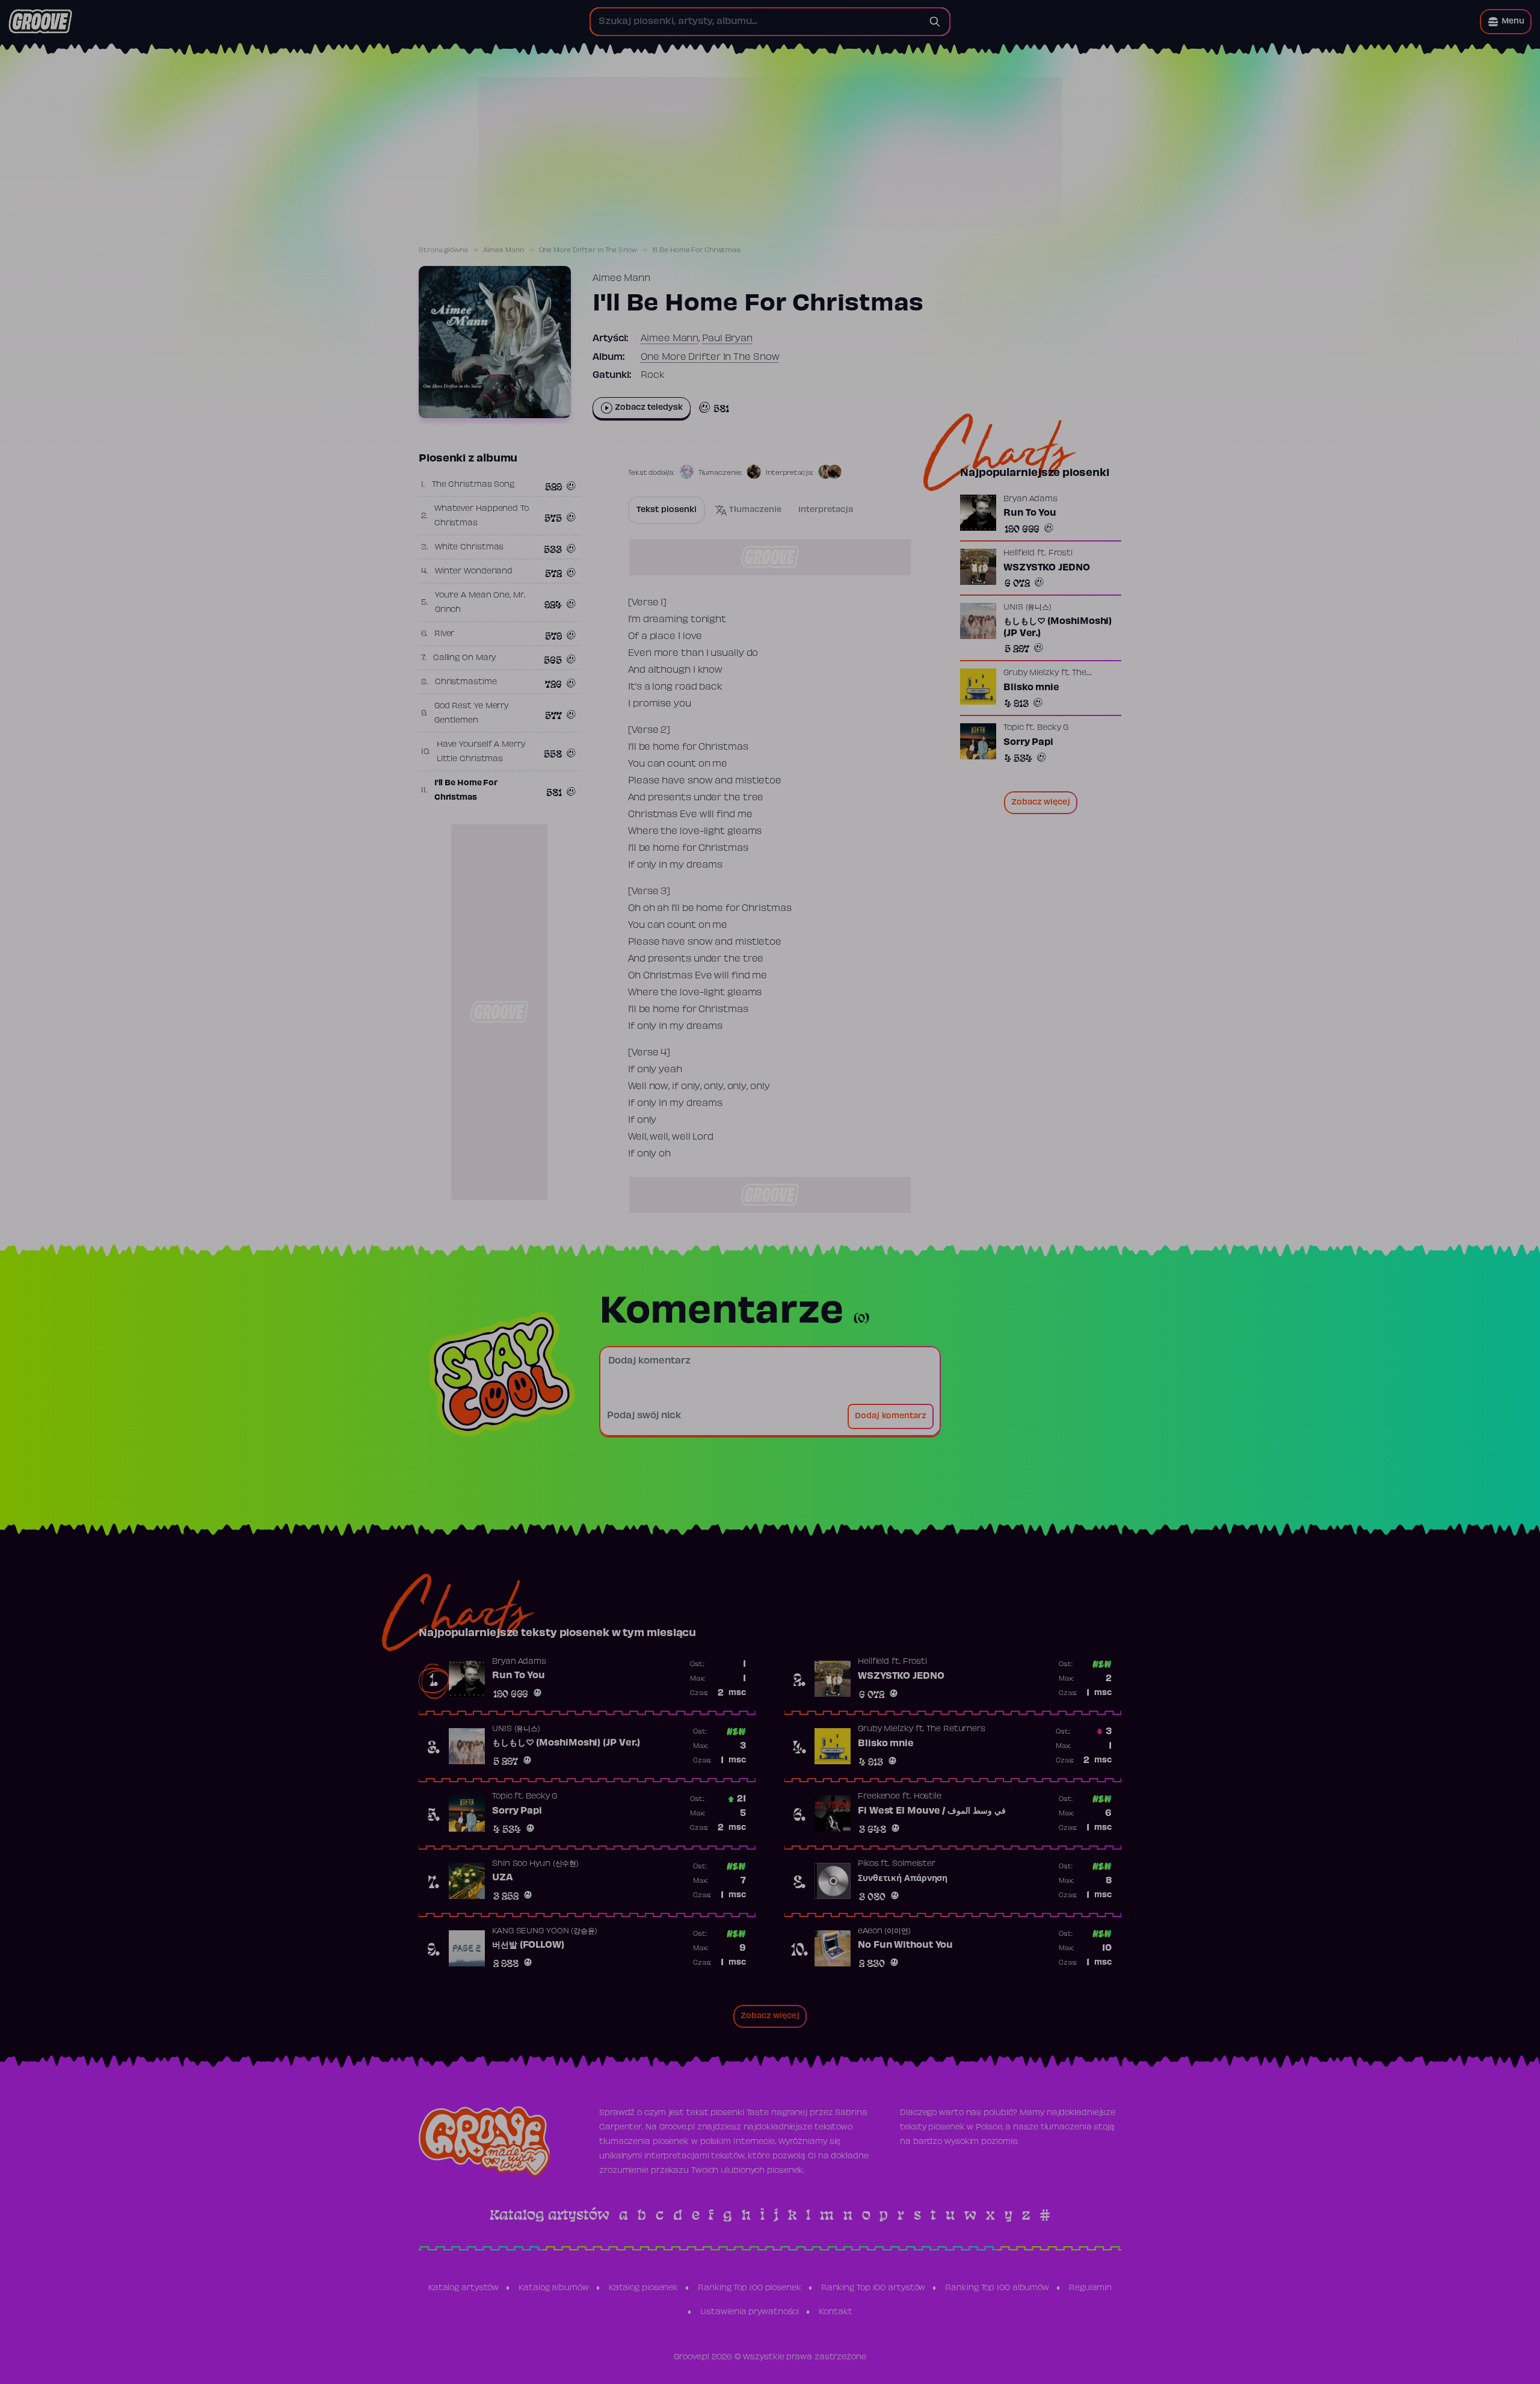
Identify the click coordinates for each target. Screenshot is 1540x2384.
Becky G (1053, 728)
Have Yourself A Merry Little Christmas (481, 752)
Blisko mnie (1031, 688)
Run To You (1030, 513)
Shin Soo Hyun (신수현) (535, 1864)
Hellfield (1019, 554)
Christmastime (466, 682)
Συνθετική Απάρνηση (903, 1879)
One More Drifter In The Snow (588, 250)
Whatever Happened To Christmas (482, 516)
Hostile (928, 1797)
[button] (1506, 22)
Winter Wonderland (474, 572)
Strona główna (443, 250)
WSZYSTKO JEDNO (1047, 568)
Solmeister (914, 1864)
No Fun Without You (905, 1945)
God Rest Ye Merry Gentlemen (471, 714)
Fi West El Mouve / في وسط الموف (932, 1811)
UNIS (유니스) (1027, 608)
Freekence (879, 1797)
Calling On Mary (465, 658)
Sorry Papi (1028, 743)
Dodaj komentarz (891, 1416)
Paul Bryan (727, 339)
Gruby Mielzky (1031, 673)
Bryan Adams (1030, 499)
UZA (503, 1878)
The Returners (956, 1729)
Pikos (868, 1864)
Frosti (1061, 554)
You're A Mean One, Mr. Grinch (480, 603)
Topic (1014, 728)
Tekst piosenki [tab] (667, 510)
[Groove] (40, 22)
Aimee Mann (504, 250)
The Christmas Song (473, 485)
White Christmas (470, 548)
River (445, 634)
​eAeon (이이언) (884, 1932)
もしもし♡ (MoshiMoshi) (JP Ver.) (1058, 628)
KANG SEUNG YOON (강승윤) (545, 1932)
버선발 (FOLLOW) (528, 1945)
